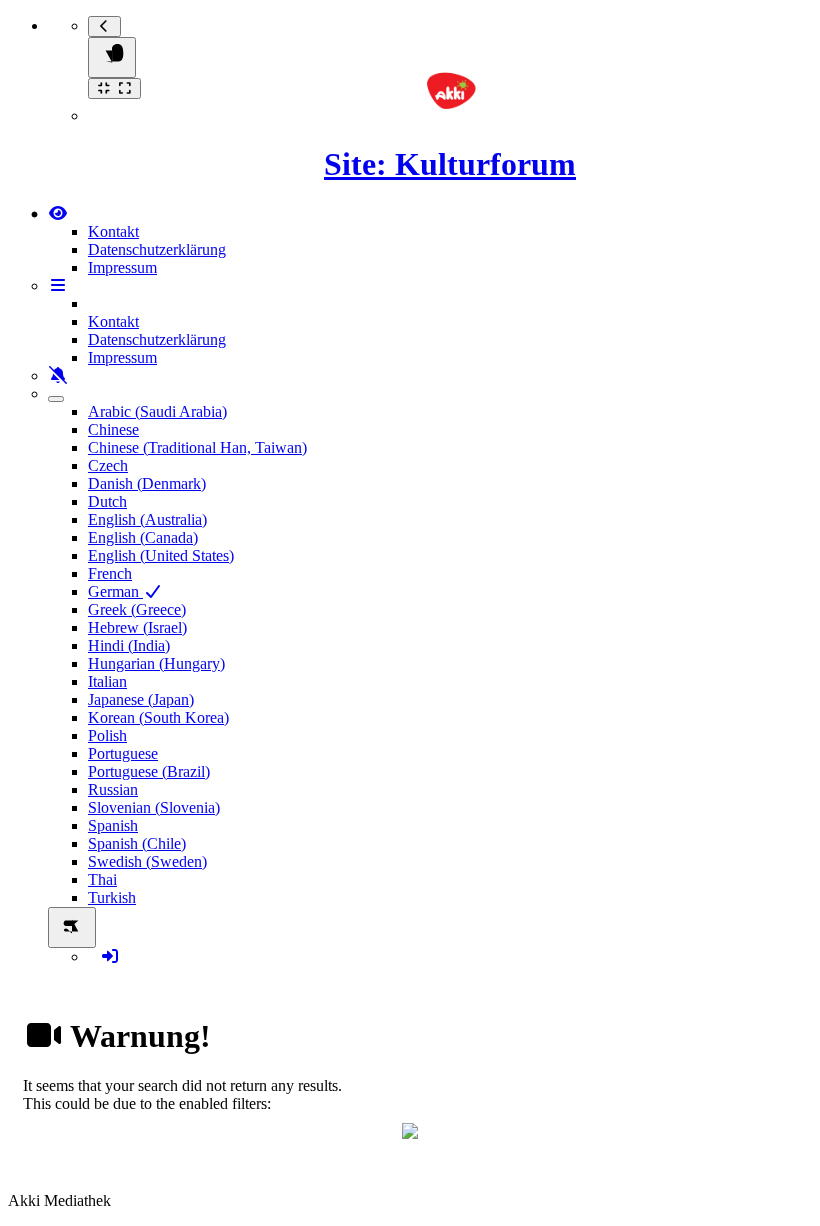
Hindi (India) (129, 645)
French (110, 573)
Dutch (107, 501)
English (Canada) (143, 537)
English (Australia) (147, 519)
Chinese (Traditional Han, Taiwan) (197, 447)
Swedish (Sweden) (147, 861)
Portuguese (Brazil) (149, 771)
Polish (107, 735)
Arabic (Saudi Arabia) (157, 411)
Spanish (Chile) (137, 843)
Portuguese (123, 753)
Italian (107, 681)
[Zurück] (104, 26)
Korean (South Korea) (158, 717)
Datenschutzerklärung (157, 249)
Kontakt (113, 231)
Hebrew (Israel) (137, 627)
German (115, 591)
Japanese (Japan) (141, 699)
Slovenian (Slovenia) (154, 807)
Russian (113, 789)
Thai (102, 879)
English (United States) (161, 555)
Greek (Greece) (137, 609)
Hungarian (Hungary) (156, 663)
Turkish (112, 897)
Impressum (122, 267)
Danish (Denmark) (147, 483)
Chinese (113, 429)
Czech (108, 465)
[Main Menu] (112, 57)
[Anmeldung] (110, 956)
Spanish (113, 825)
